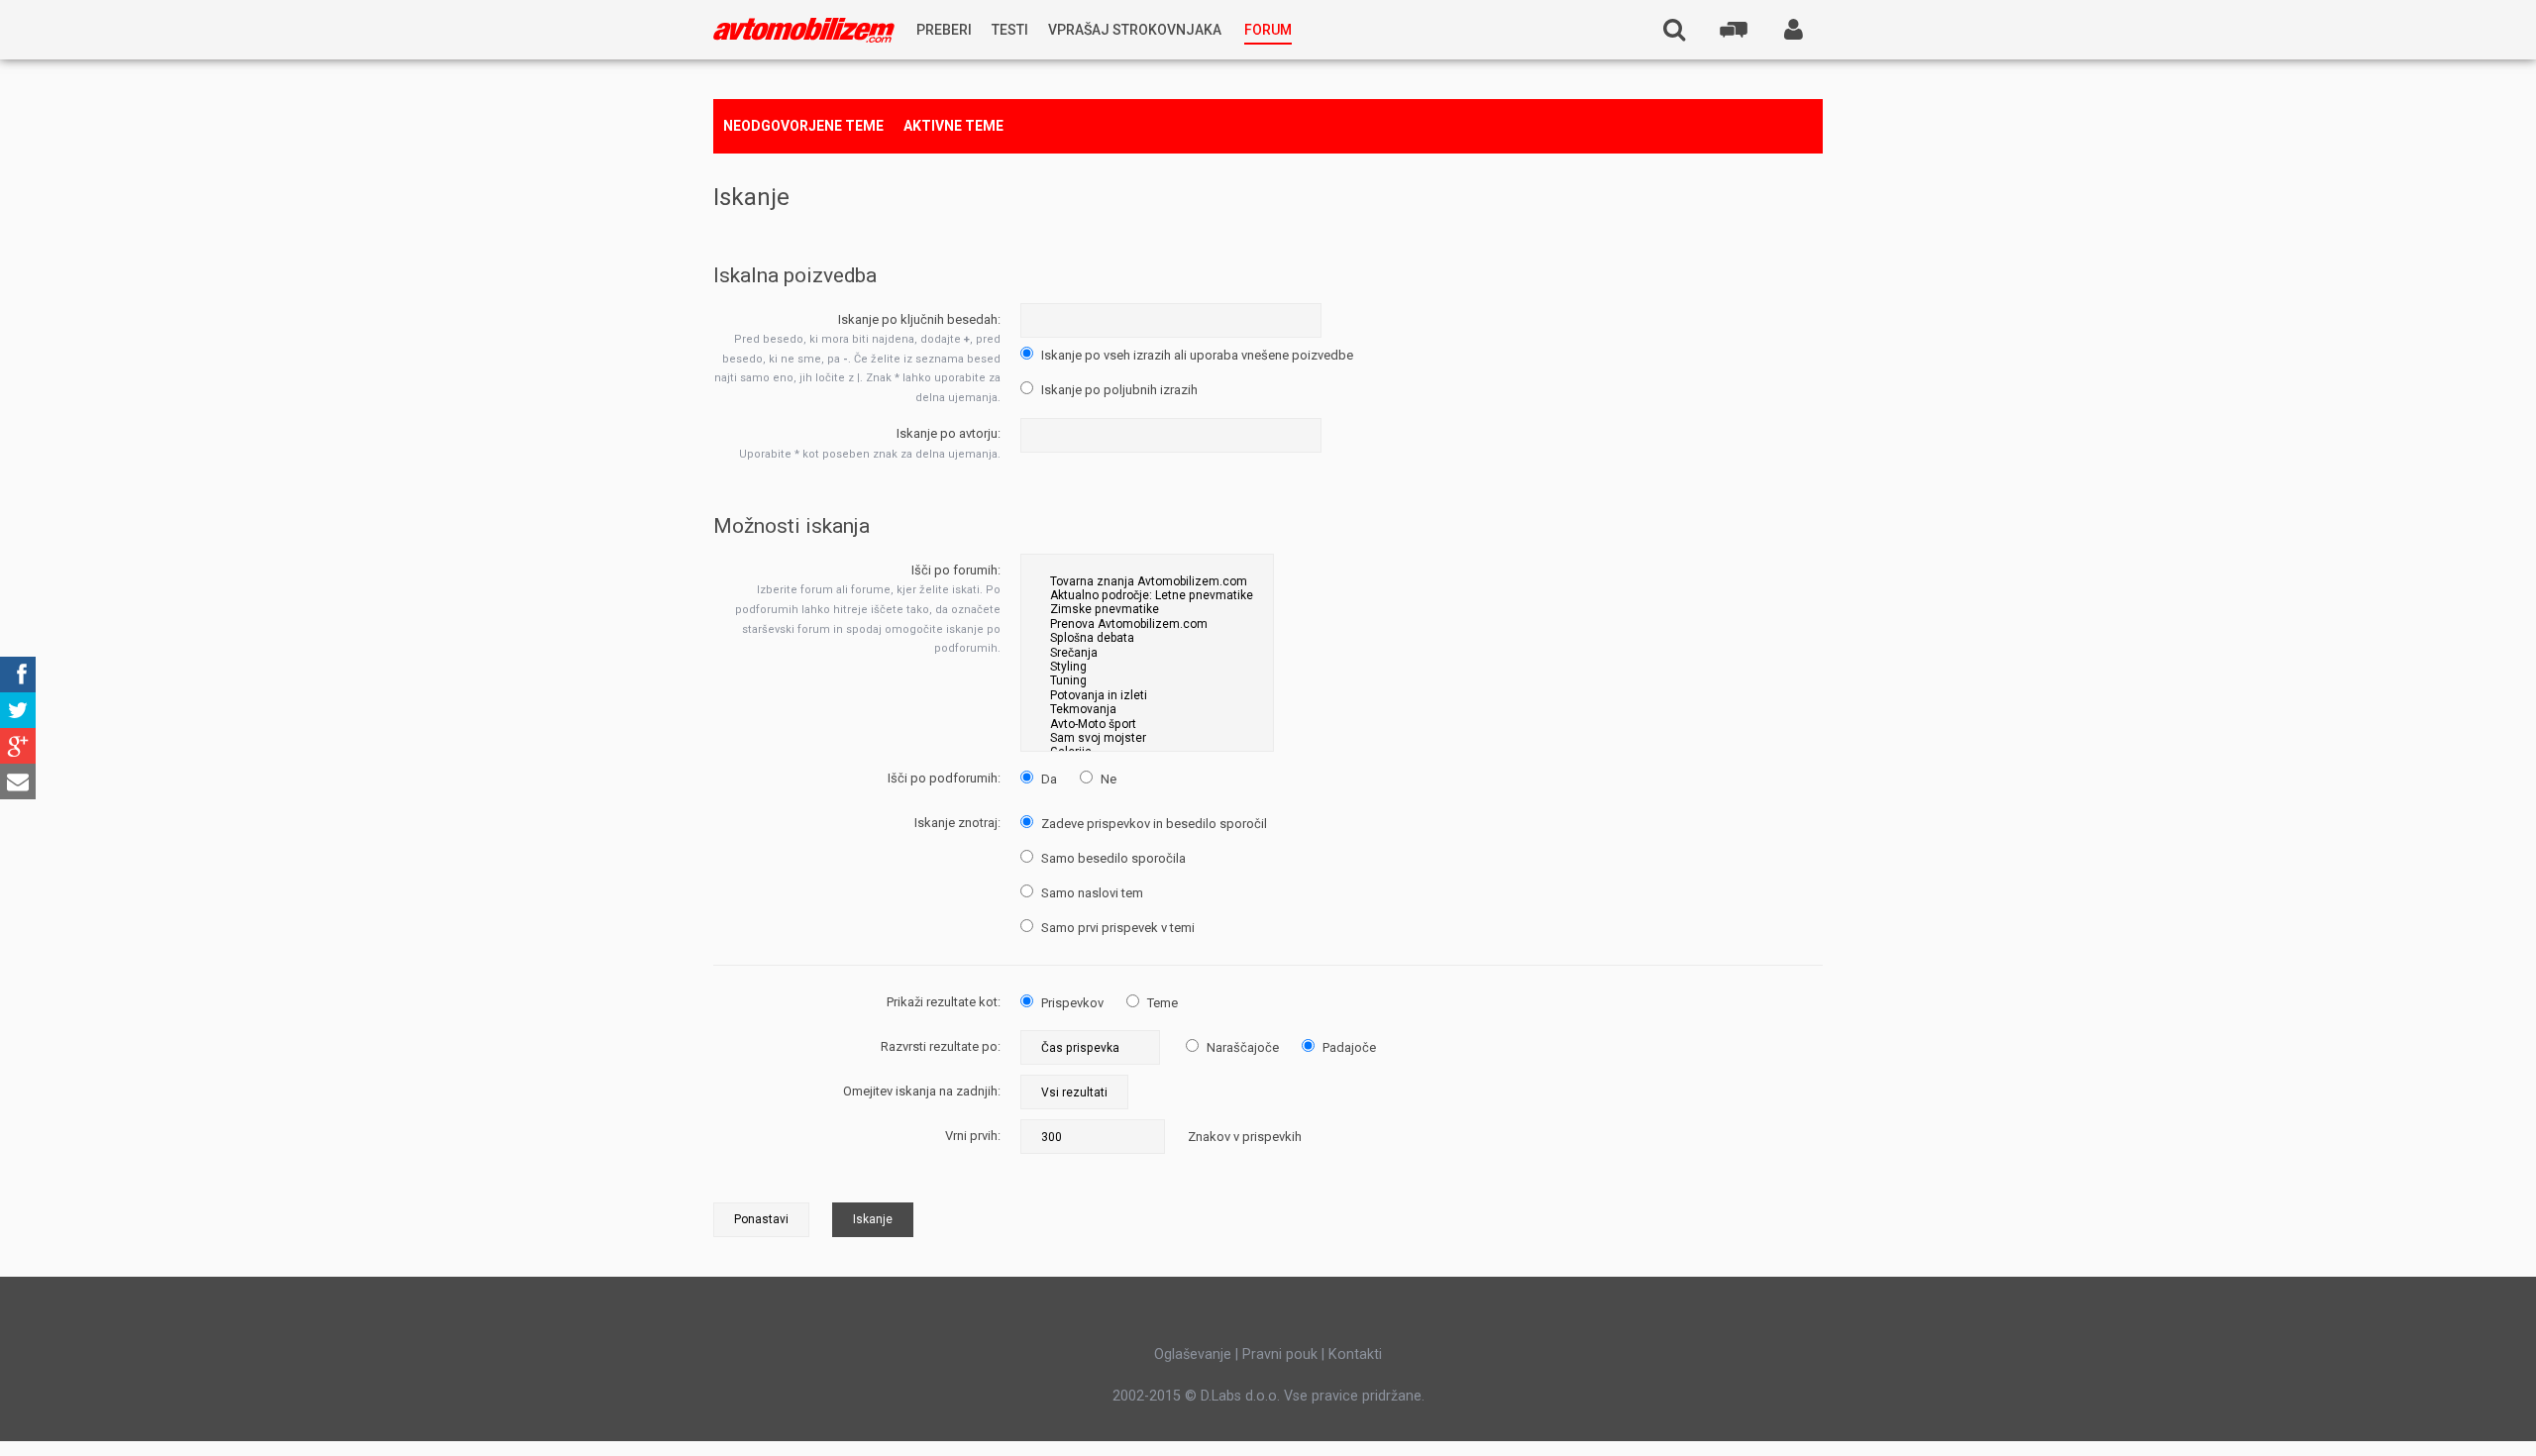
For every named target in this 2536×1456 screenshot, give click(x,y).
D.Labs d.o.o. (1240, 1396)
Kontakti (1355, 1354)
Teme (1161, 1003)
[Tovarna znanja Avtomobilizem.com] (1147, 581)
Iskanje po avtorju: (949, 433)
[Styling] (1147, 667)
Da (1048, 779)
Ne (1107, 779)
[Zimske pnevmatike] (1147, 609)
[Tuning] (1147, 680)
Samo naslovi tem (1091, 893)
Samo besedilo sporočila (1112, 858)
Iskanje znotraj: (957, 823)
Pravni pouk (1280, 1354)
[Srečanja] (1147, 653)
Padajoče (1348, 1047)
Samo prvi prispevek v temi (1116, 928)
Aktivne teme (953, 126)
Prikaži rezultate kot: (944, 1002)
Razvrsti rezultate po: (941, 1046)
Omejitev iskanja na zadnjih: (922, 1091)
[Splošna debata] (1147, 638)
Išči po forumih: (956, 570)
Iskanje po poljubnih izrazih (1118, 390)
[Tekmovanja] (1147, 709)
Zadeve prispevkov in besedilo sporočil (1153, 824)
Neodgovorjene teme (803, 126)
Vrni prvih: (973, 1136)
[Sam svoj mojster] (1147, 738)
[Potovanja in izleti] (1147, 695)
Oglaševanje (1193, 1354)
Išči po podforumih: (944, 778)
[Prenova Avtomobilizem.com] (1147, 624)
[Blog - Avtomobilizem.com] (804, 30)
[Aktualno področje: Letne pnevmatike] (1147, 595)
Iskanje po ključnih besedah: (919, 319)
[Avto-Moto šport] (1147, 724)
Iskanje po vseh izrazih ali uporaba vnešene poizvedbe (1196, 355)
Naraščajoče (1241, 1047)
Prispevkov (1071, 1003)
